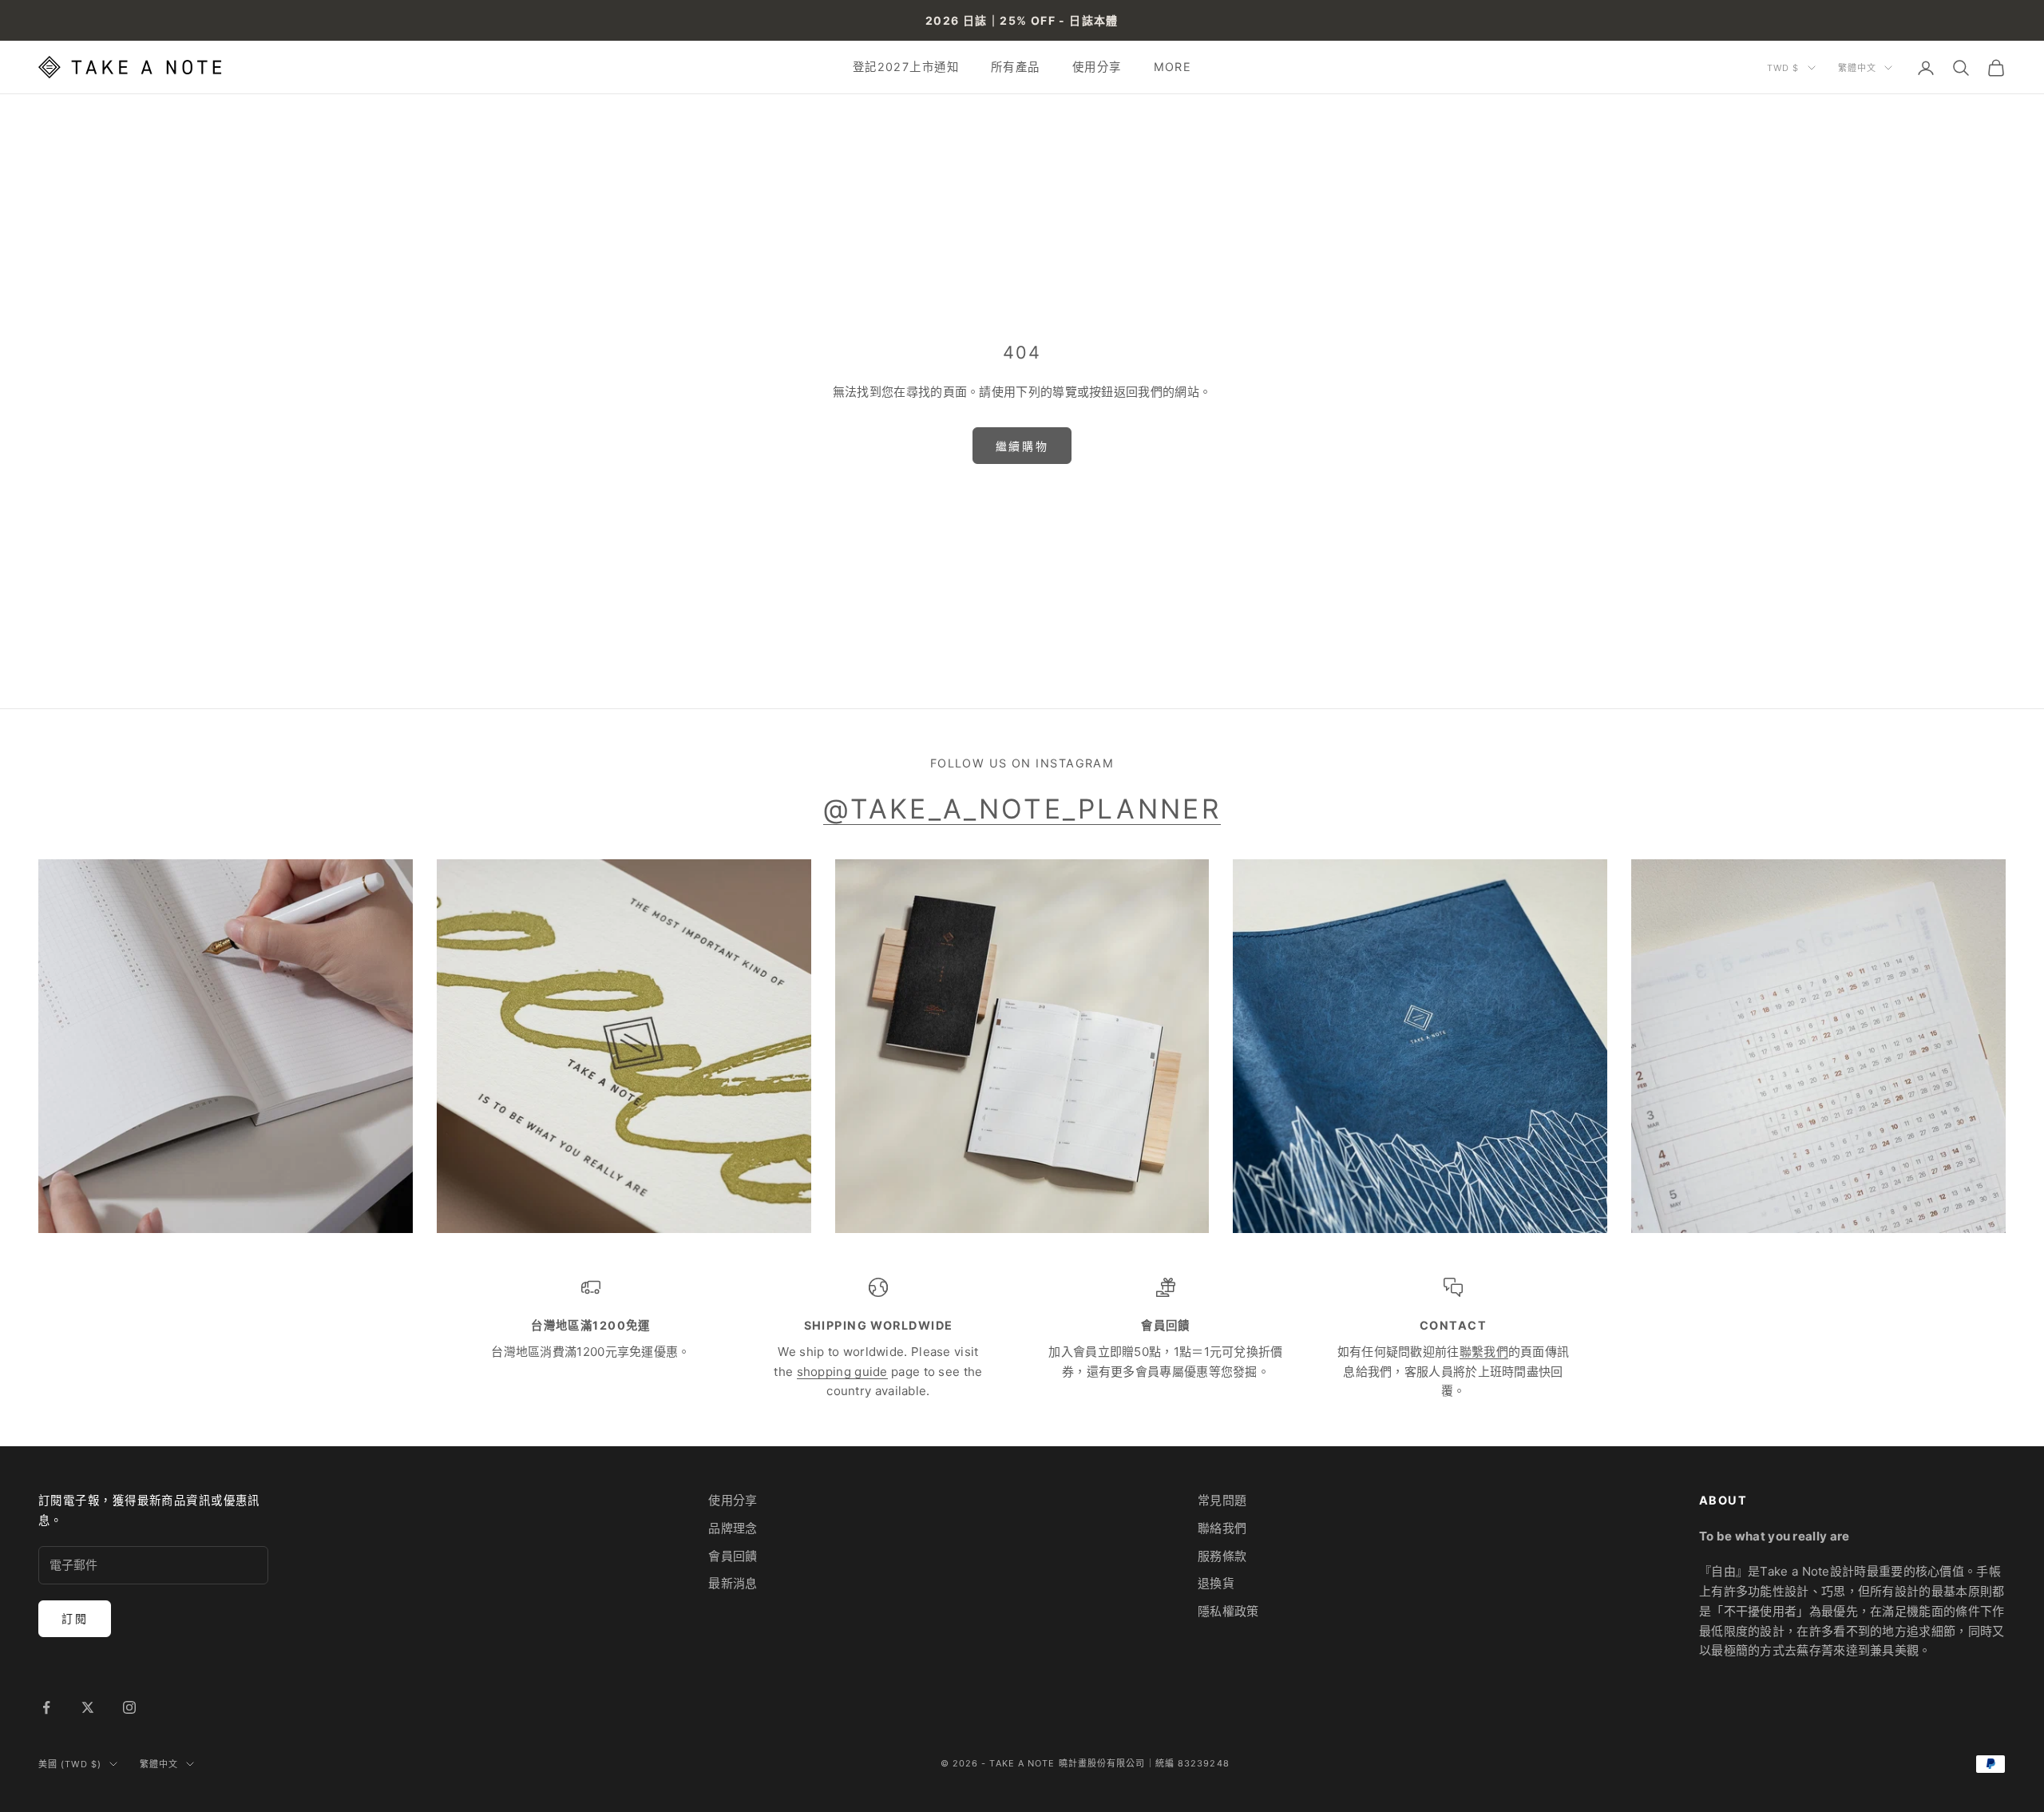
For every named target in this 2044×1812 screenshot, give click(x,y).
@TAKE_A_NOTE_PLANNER (1022, 809)
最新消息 (733, 1583)
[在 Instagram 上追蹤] (129, 1707)
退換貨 (1216, 1583)
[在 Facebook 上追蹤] (46, 1707)
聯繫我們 (1484, 1352)
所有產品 (1016, 67)
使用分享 (1097, 67)
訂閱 (75, 1618)
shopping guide (842, 1372)
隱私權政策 (1228, 1611)
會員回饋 (733, 1556)
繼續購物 (1022, 446)
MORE (1173, 67)
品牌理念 (733, 1528)
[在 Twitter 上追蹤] (88, 1707)
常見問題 (1222, 1500)
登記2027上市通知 (906, 67)
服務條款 (1222, 1556)
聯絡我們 (1222, 1528)
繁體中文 (1857, 68)
